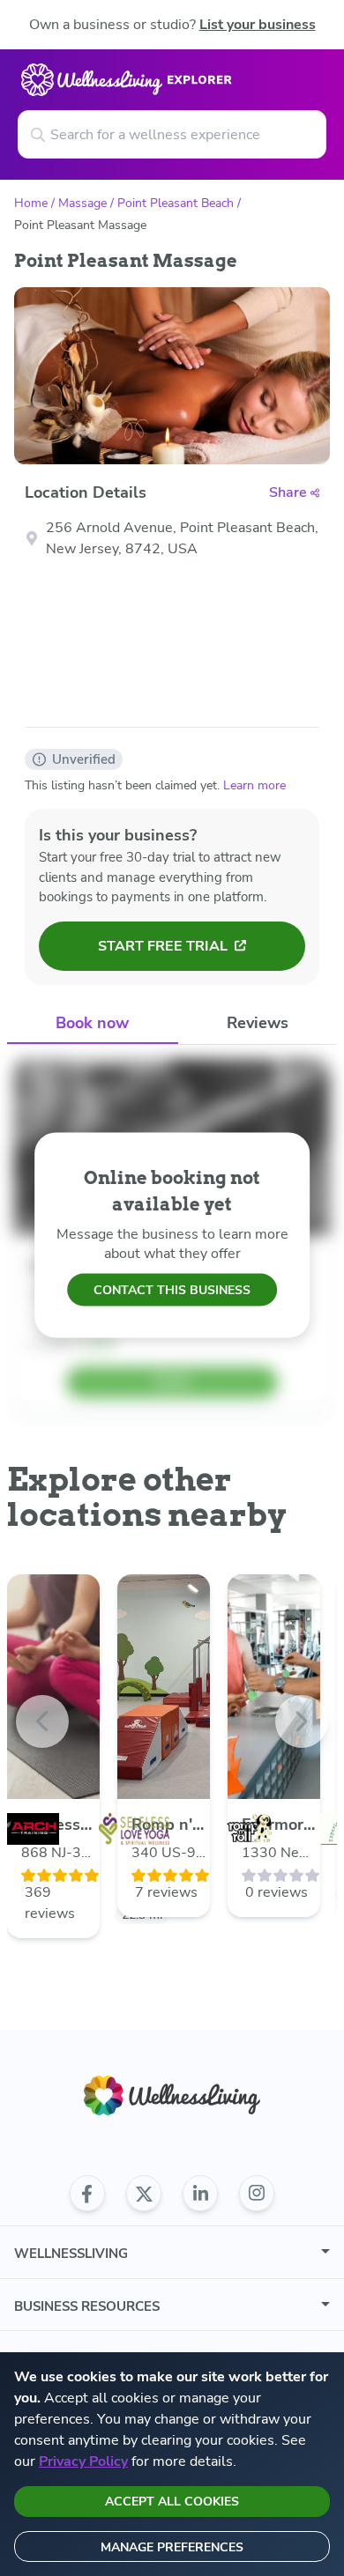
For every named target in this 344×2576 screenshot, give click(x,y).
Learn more (254, 785)
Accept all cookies (172, 2502)
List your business (258, 25)
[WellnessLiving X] (144, 2194)
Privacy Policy (83, 2461)
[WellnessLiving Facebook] (87, 2194)
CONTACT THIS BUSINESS (172, 1290)
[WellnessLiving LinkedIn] (200, 2194)
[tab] (93, 1024)
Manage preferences (172, 2547)
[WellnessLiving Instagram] (257, 2194)
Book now (92, 1023)
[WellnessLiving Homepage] (172, 2095)
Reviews (258, 1023)
